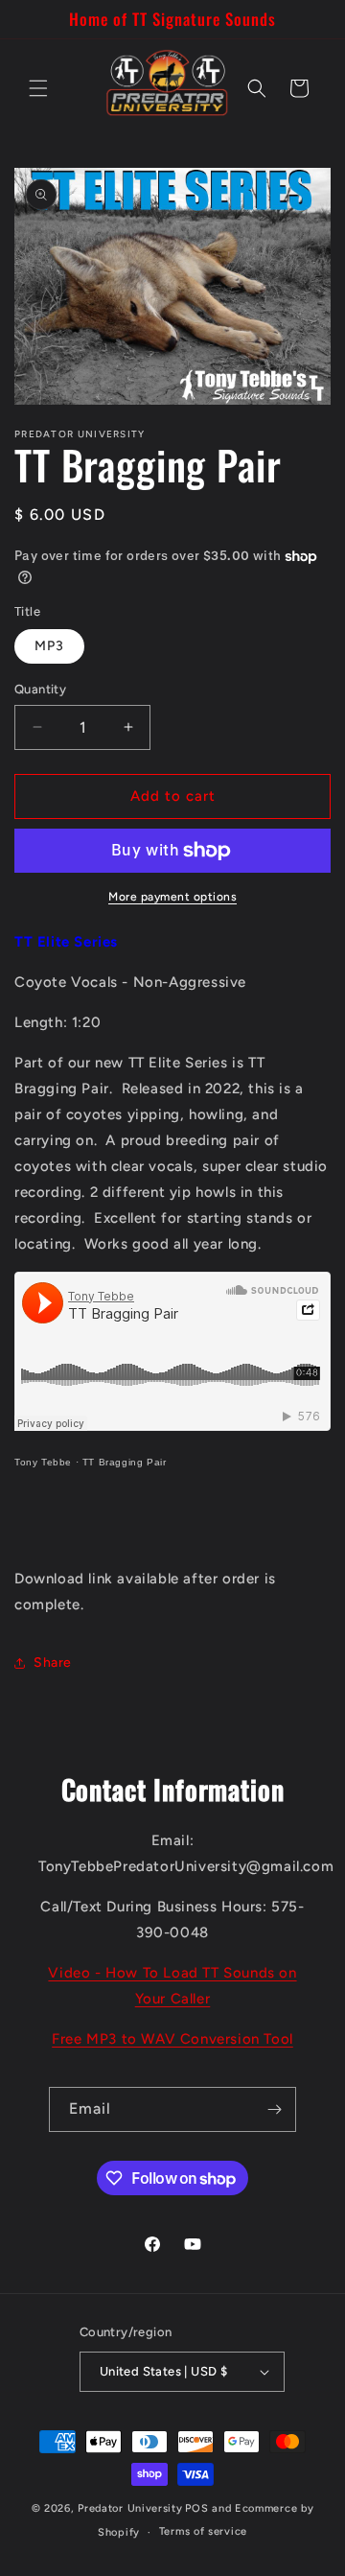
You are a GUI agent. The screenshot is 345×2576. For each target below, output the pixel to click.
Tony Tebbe (43, 1462)
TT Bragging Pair (125, 1462)
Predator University (130, 2508)
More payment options (172, 897)
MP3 (49, 646)
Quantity (40, 689)
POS (196, 2508)
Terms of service (203, 2531)
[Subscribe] (274, 2109)
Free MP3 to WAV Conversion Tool (172, 2039)
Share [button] (53, 1663)
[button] (38, 88)
